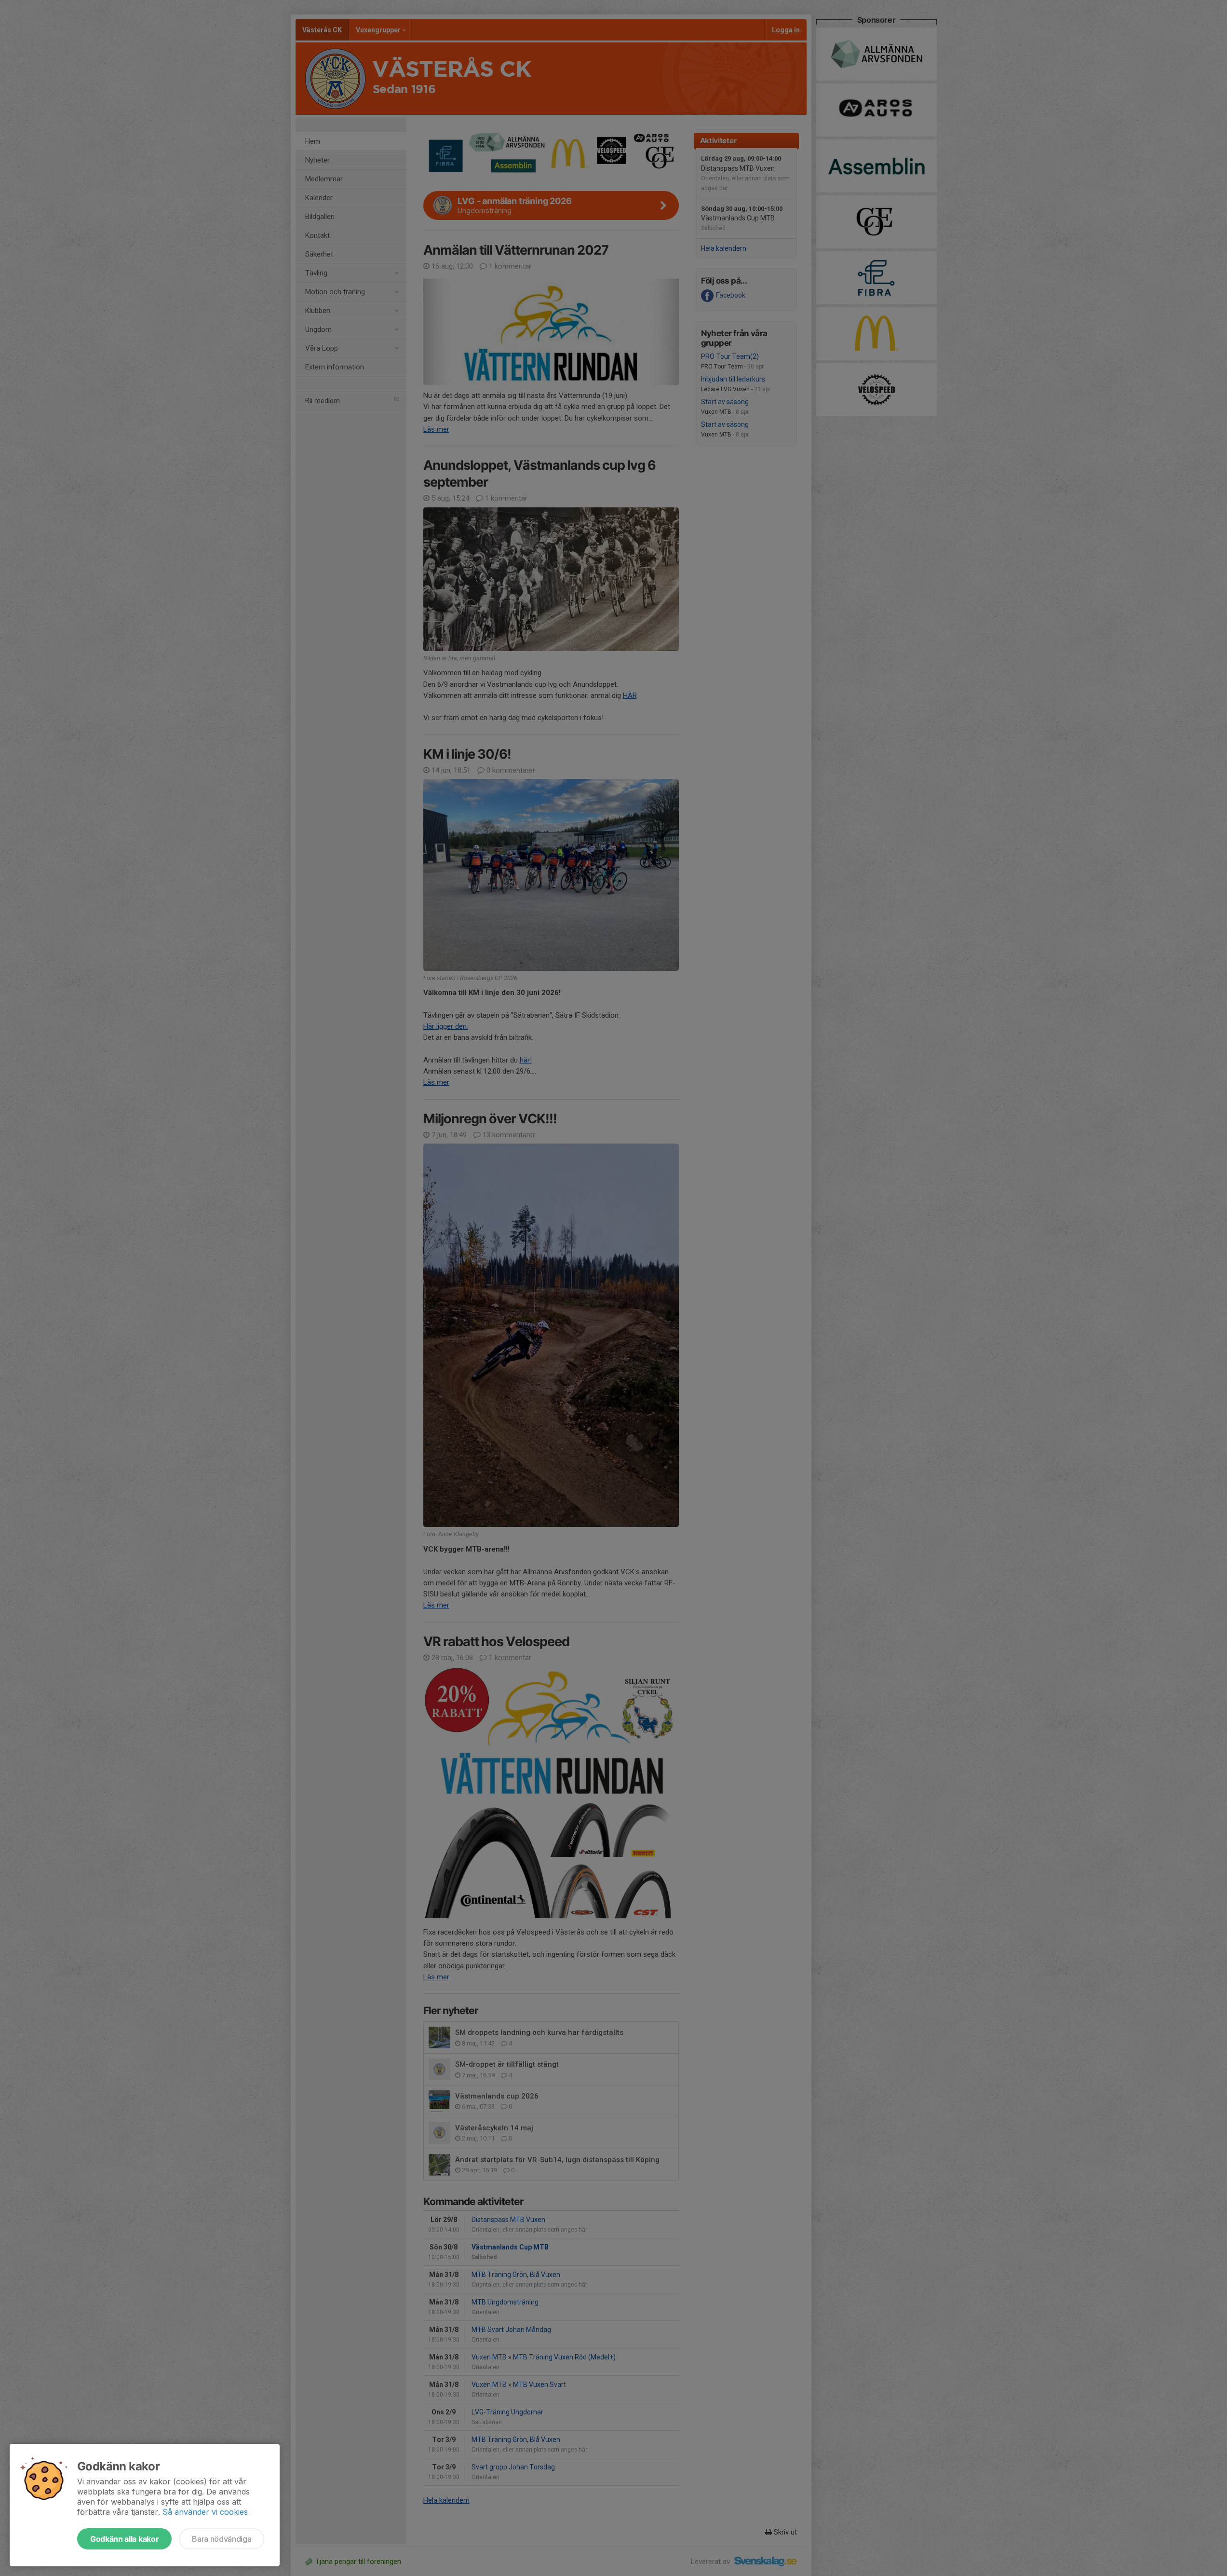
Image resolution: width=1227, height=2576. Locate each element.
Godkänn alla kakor (124, 2539)
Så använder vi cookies (205, 2512)
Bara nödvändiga (222, 2539)
